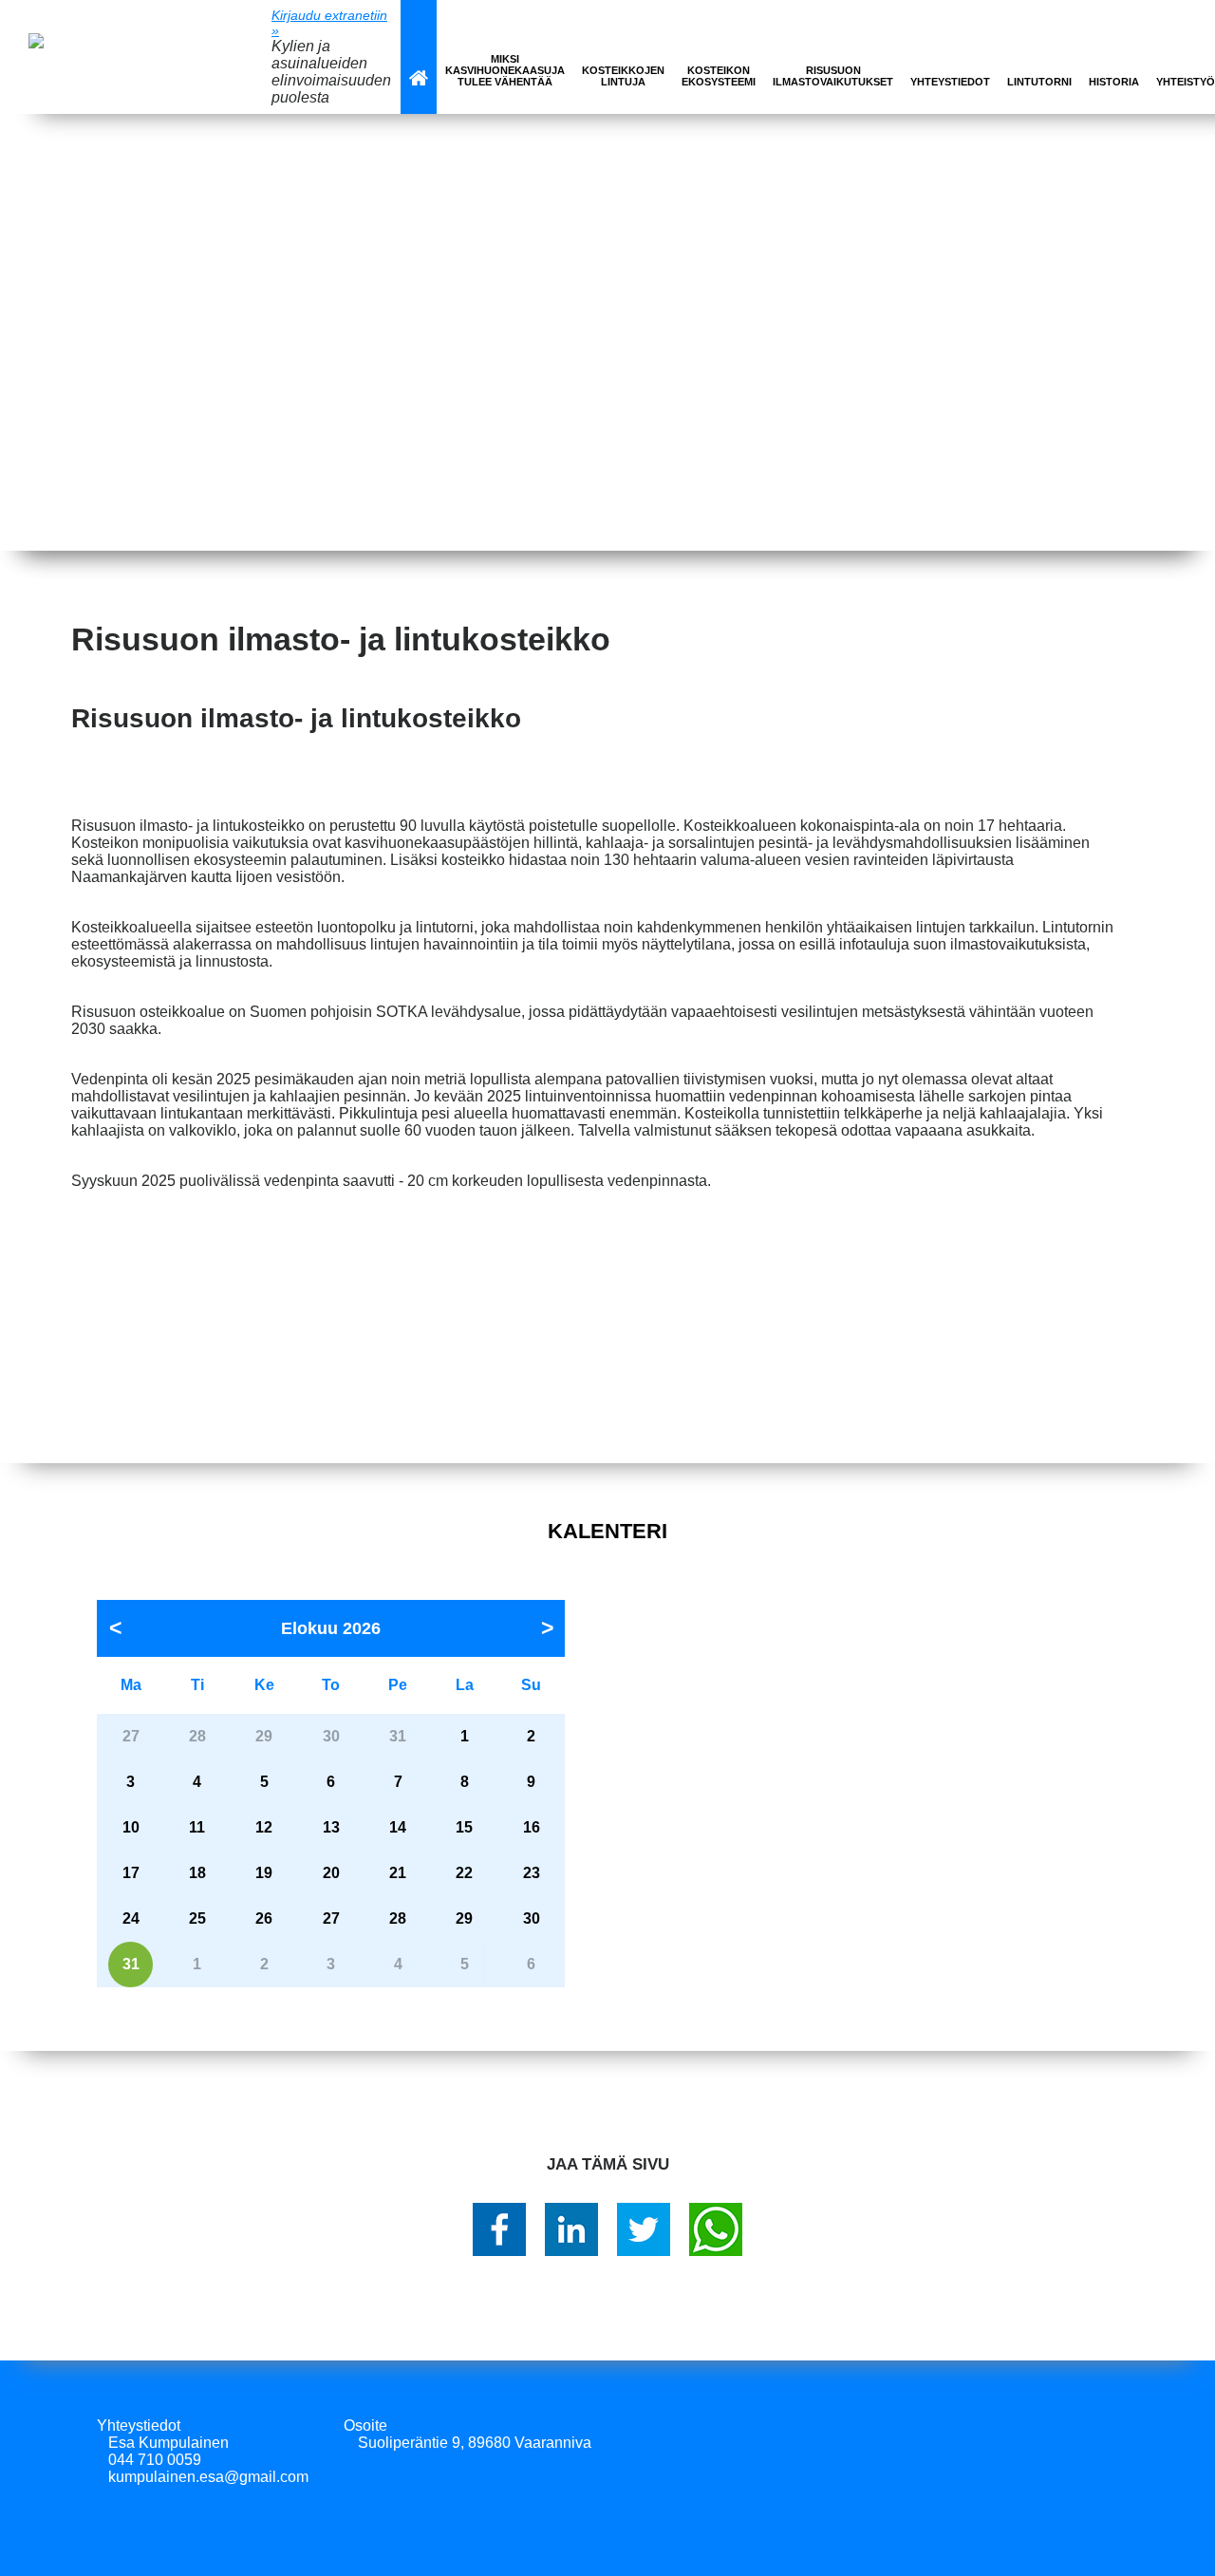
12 (264, 1827)
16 (532, 1827)
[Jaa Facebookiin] (499, 2229)
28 (398, 1918)
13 (331, 1827)
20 (331, 1873)
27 (331, 1918)
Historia (1114, 82)
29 (464, 1918)
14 (398, 1827)
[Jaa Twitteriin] (644, 2229)
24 (131, 1918)
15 (464, 1827)
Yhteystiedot (950, 82)
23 (532, 1873)
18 (197, 1873)
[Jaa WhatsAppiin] (716, 2229)
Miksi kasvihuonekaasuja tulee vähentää (505, 70)
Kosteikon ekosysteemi (719, 76)
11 (197, 1827)
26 (264, 1918)
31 (131, 1964)
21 (398, 1873)
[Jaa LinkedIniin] (571, 2229)
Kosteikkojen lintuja (623, 76)
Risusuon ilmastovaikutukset (833, 76)
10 (131, 1827)
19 (264, 1873)
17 (131, 1873)
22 (464, 1873)
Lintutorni (1039, 82)
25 (197, 1918)
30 (532, 1918)
